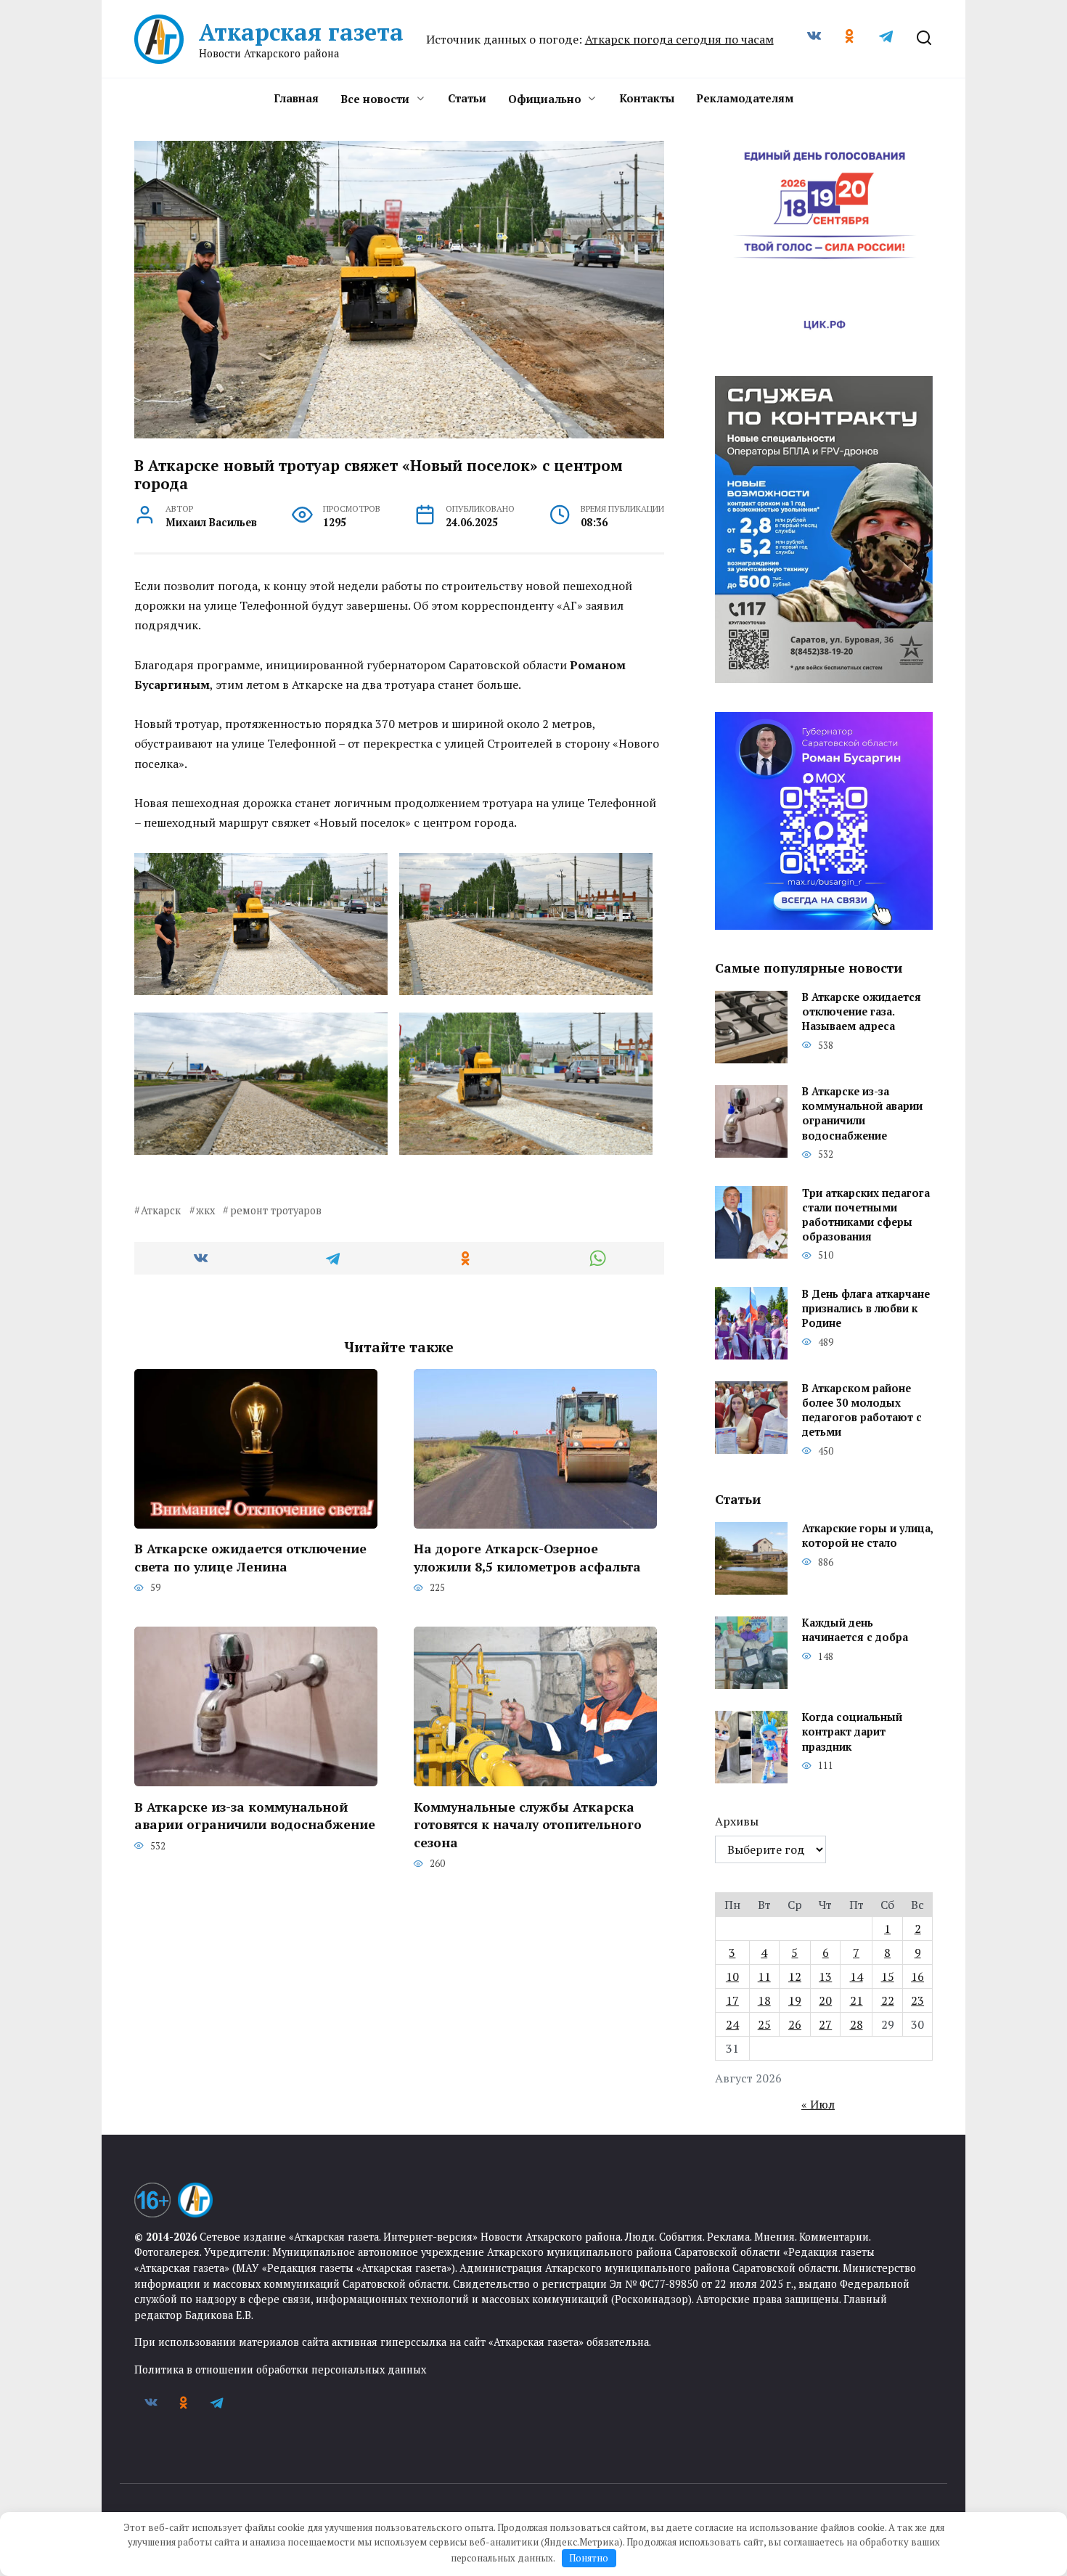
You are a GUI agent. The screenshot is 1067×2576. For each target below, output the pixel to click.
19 (795, 2000)
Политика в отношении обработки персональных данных (280, 2369)
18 (764, 2000)
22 (888, 2000)
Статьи (467, 98)
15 (888, 1976)
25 (764, 2024)
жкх (205, 1210)
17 (732, 2000)
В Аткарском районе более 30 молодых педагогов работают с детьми (862, 1410)
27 (825, 2024)
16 (917, 1976)
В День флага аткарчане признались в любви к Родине (866, 1308)
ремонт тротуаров (275, 1210)
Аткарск (161, 1210)
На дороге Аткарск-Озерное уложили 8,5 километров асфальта (527, 1558)
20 (825, 2000)
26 (795, 2024)
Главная (296, 98)
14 (857, 1976)
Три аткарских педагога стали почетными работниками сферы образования (866, 1215)
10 (732, 1976)
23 (917, 2000)
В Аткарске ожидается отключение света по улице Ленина (250, 1558)
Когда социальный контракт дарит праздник (852, 1732)
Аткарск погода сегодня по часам (679, 39)
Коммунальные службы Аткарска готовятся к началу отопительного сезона (528, 1824)
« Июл (818, 2104)
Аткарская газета (301, 32)
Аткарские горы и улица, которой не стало (867, 1536)
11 (764, 1976)
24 (732, 2024)
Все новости (375, 99)
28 (857, 2024)
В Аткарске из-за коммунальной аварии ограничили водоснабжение (255, 1815)
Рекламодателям (745, 98)
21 (857, 2000)
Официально (545, 99)
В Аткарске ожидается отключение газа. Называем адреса (862, 1012)
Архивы (737, 1821)
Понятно (589, 2558)
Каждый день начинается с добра (855, 1631)
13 (825, 1976)
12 (795, 1976)
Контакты (647, 98)
